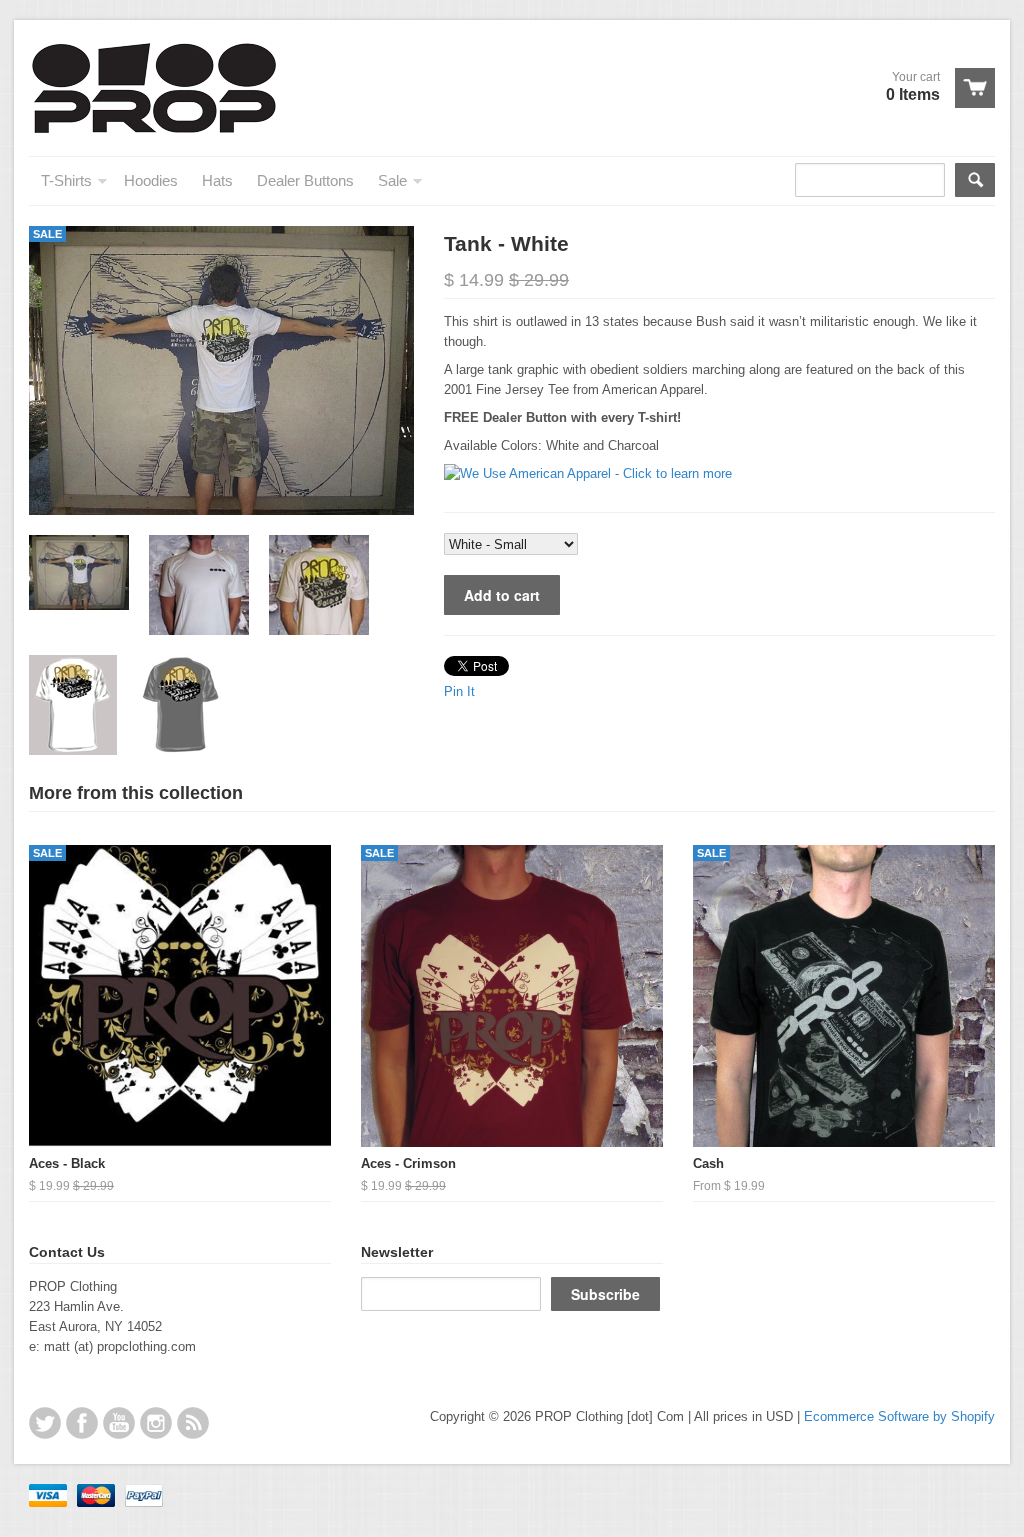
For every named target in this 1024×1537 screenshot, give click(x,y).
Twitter (45, 1423)
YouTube (119, 1423)
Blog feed (193, 1423)
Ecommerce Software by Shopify (899, 1416)
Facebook (82, 1423)
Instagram (156, 1423)
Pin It (459, 691)
